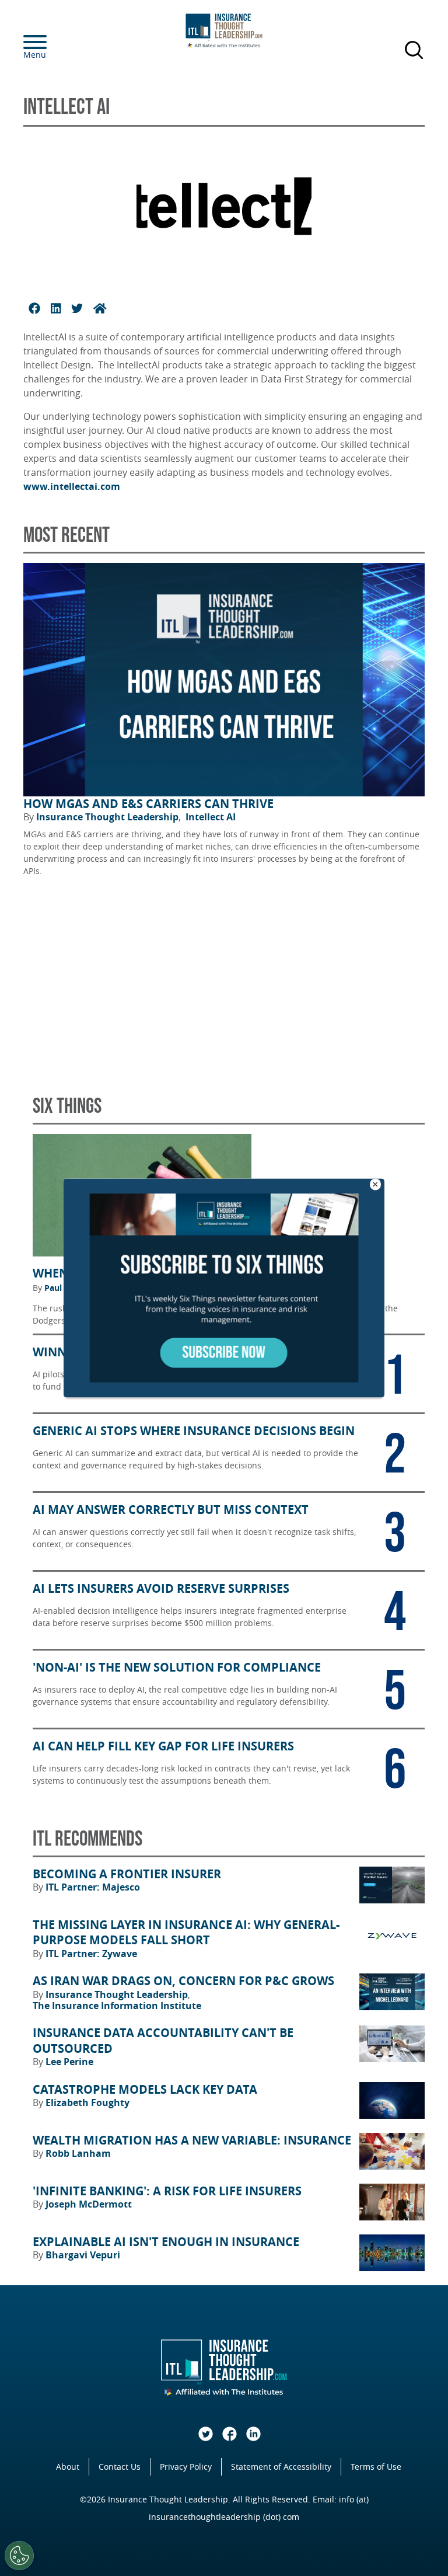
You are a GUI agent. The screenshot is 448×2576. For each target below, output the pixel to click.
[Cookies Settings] (19, 2556)
